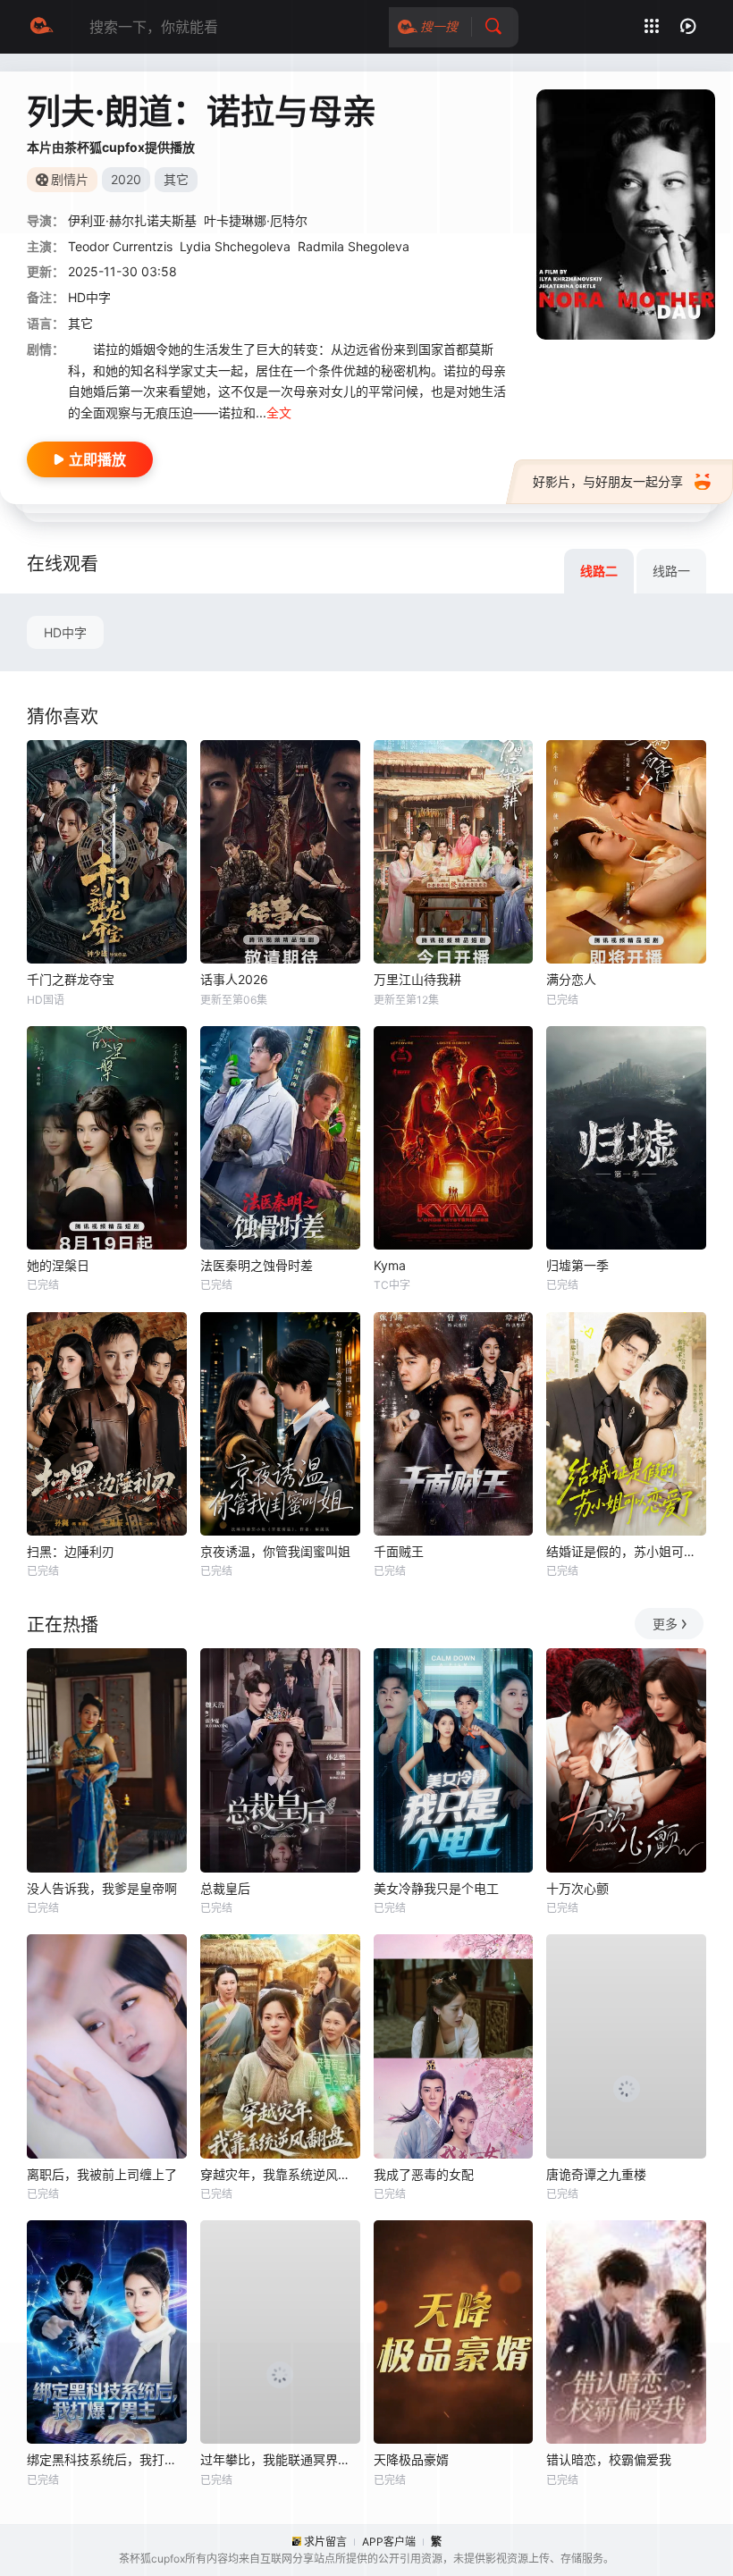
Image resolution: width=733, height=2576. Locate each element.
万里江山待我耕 (417, 979)
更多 (665, 1624)
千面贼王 (399, 1551)
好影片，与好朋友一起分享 (608, 481)
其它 (80, 323)
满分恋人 (571, 979)
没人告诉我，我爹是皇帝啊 (102, 1888)
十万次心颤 (577, 1888)
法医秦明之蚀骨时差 (257, 1265)
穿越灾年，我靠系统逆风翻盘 (280, 2174)
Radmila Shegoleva (354, 246)
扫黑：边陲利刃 (71, 1551)
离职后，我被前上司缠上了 (102, 2174)
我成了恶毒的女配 (424, 2174)
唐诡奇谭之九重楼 (596, 2174)
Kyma (390, 1265)
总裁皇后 (225, 1888)
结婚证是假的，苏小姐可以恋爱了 (626, 1551)
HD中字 (65, 632)
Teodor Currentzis (120, 246)
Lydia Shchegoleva (235, 246)
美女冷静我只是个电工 (436, 1888)
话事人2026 (234, 979)
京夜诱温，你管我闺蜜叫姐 (275, 1551)
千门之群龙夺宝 (71, 979)
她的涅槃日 (58, 1265)
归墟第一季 (577, 1265)
